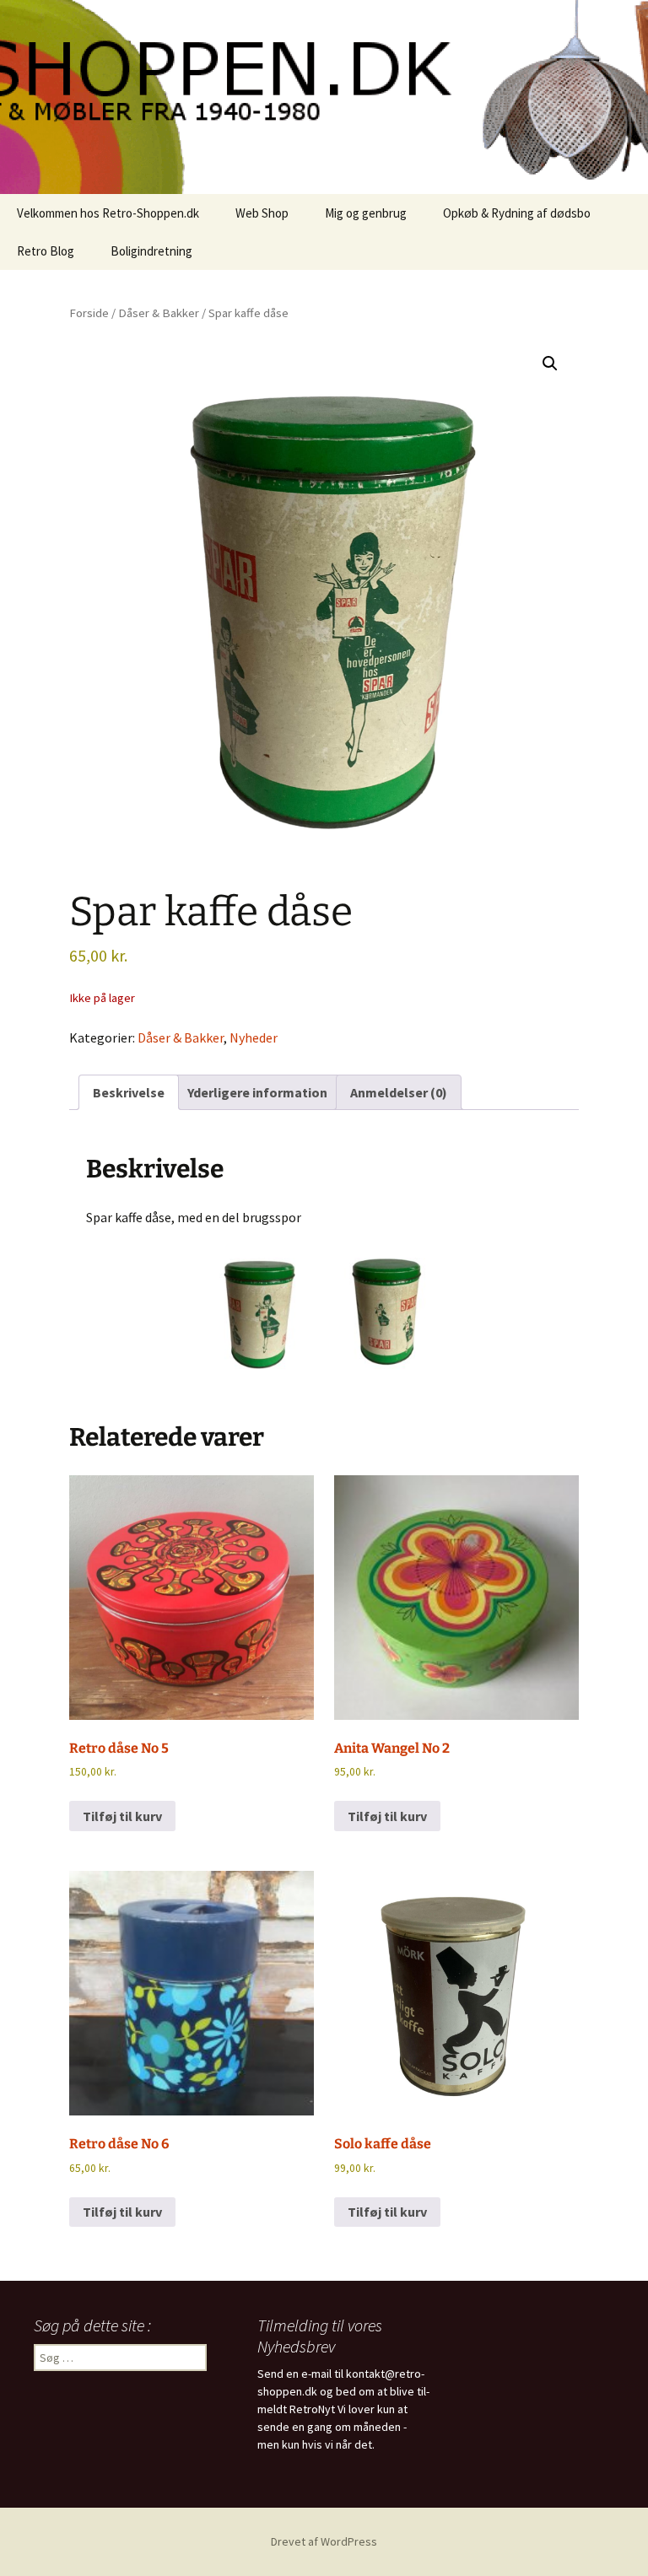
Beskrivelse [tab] (129, 1092)
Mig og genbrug (366, 213)
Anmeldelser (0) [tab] (399, 1092)
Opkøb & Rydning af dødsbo (517, 213)
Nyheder (254, 1037)
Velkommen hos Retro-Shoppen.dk (108, 213)
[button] (550, 364)
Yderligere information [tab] (257, 1092)
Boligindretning (151, 251)
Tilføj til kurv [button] (122, 1816)
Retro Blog (46, 251)
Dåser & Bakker (159, 313)
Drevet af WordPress (324, 2541)
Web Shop (262, 213)
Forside (89, 313)
